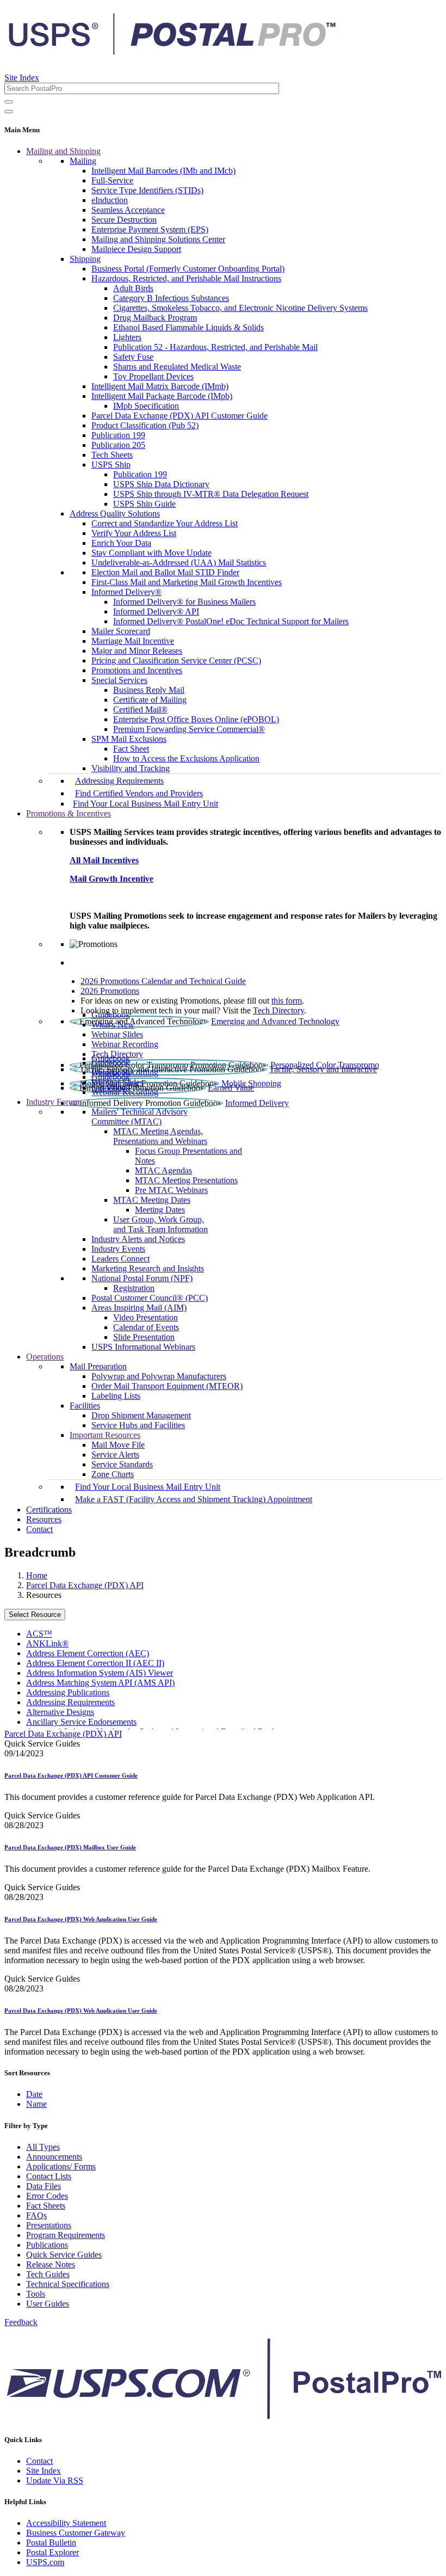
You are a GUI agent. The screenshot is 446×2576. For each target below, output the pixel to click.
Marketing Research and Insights (148, 1268)
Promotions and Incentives (137, 670)
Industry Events (118, 1249)
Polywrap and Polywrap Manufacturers (159, 1376)
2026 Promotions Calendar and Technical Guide (163, 981)
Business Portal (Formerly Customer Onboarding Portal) (188, 269)
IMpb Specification (146, 406)
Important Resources (105, 1435)
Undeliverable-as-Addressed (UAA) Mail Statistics (179, 562)
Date (34, 2094)
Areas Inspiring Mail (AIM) (139, 1308)
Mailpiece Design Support (136, 249)
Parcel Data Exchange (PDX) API (85, 1585)
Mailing (83, 161)
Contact (39, 1529)
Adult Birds (133, 288)
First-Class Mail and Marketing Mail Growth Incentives (187, 582)
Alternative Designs (60, 1712)
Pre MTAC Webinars (171, 1190)
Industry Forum (53, 1102)
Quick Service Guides (64, 2255)
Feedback (21, 2322)
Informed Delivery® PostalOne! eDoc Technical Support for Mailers (231, 621)
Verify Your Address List (134, 533)
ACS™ (39, 1634)
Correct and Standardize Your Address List (165, 523)
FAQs (36, 2215)
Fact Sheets (46, 2206)
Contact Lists (49, 2176)
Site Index (22, 78)
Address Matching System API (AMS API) (100, 1683)
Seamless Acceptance (128, 210)
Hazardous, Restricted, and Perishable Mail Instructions (186, 278)
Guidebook (111, 1015)
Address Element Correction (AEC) (88, 1653)
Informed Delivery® (126, 592)
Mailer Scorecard (121, 631)
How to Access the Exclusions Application (186, 758)
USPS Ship (111, 465)
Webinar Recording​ (125, 1044)
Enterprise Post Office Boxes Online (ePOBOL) (196, 719)
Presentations (49, 2225)
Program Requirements (66, 2235)
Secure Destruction (124, 220)
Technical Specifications (68, 2284)
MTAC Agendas (163, 1170)
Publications (47, 2245)
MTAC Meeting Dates (152, 1200)
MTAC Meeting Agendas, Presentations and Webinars (160, 1136)
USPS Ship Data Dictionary (161, 484)
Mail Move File (118, 1445)
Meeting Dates (160, 1210)
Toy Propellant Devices (153, 376)
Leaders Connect (120, 1259)
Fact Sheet (131, 749)
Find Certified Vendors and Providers (139, 793)
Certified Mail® (140, 709)
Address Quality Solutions (115, 514)
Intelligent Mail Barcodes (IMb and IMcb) (163, 171)
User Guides (48, 2304)
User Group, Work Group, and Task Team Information (160, 1224)
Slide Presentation (144, 1337)
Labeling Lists (116, 1396)
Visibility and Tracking (131, 768)
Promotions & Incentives (69, 813)
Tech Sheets (112, 455)
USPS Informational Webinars (143, 1347)
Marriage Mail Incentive (133, 641)
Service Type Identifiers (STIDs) (147, 190)
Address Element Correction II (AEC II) (95, 1663)
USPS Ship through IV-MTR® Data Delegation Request (211, 494)
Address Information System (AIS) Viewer (100, 1673)
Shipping (85, 259)
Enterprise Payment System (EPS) (150, 229)
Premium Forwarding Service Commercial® (189, 729)
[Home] (172, 51)
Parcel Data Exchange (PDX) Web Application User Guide (81, 1919)
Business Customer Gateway (76, 2533)
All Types (43, 2147)
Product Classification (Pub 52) (145, 425)
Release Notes (51, 2264)
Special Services (119, 680)
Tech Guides (48, 2274)
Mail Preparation (98, 1366)
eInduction (110, 200)
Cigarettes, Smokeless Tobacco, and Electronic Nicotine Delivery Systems (240, 308)
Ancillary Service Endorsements (81, 1722)
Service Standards (122, 1464)
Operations (45, 1357)
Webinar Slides (117, 1034)
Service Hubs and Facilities (138, 1425)
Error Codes (47, 2196)
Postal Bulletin (51, 2543)
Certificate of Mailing (150, 700)
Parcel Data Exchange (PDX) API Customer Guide (179, 416)
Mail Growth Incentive (112, 879)
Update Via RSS (55, 2480)
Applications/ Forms (61, 2166)
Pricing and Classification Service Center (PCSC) (176, 660)
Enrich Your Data (121, 543)
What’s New (113, 1025)
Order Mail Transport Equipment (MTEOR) (167, 1386)
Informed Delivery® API (156, 611)
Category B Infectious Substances (171, 298)
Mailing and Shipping (63, 151)
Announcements (54, 2157)
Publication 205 (118, 445)
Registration (134, 1288)
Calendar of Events (146, 1327)
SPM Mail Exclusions (129, 739)
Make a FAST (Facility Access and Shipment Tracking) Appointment (194, 1499)
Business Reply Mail (149, 690)
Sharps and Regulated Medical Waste (177, 367)
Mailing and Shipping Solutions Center (158, 239)
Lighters (127, 337)
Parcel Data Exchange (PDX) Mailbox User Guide (70, 1847)
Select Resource (35, 1615)
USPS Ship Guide (144, 504)
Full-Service (112, 180)
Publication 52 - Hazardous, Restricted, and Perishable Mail (215, 347)
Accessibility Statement (66, 2523)
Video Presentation (145, 1317)
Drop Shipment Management (141, 1415)
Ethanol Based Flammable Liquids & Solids (188, 327)
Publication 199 (118, 435)
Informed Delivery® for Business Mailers (184, 602)
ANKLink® (47, 1643)
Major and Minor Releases (137, 651)
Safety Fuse (133, 357)
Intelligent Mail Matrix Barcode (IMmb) (160, 386)
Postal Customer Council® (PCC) (150, 1298)
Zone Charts (113, 1474)
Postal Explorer (52, 2552)
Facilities (85, 1406)
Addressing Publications (68, 1692)
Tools (36, 2294)
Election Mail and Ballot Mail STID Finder (165, 572)
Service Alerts (115, 1455)
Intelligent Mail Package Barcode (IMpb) (162, 396)
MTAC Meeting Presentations (186, 1180)
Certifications (49, 1510)
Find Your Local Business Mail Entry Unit (145, 804)
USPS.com (45, 2562)
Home (37, 1575)
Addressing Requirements (119, 781)
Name (36, 2104)
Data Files (44, 2186)
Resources (44, 1519)
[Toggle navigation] (9, 112)
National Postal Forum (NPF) (142, 1278)
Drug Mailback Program (155, 318)
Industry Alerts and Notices (138, 1239)
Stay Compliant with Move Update (151, 553)
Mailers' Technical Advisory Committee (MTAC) (140, 1117)
